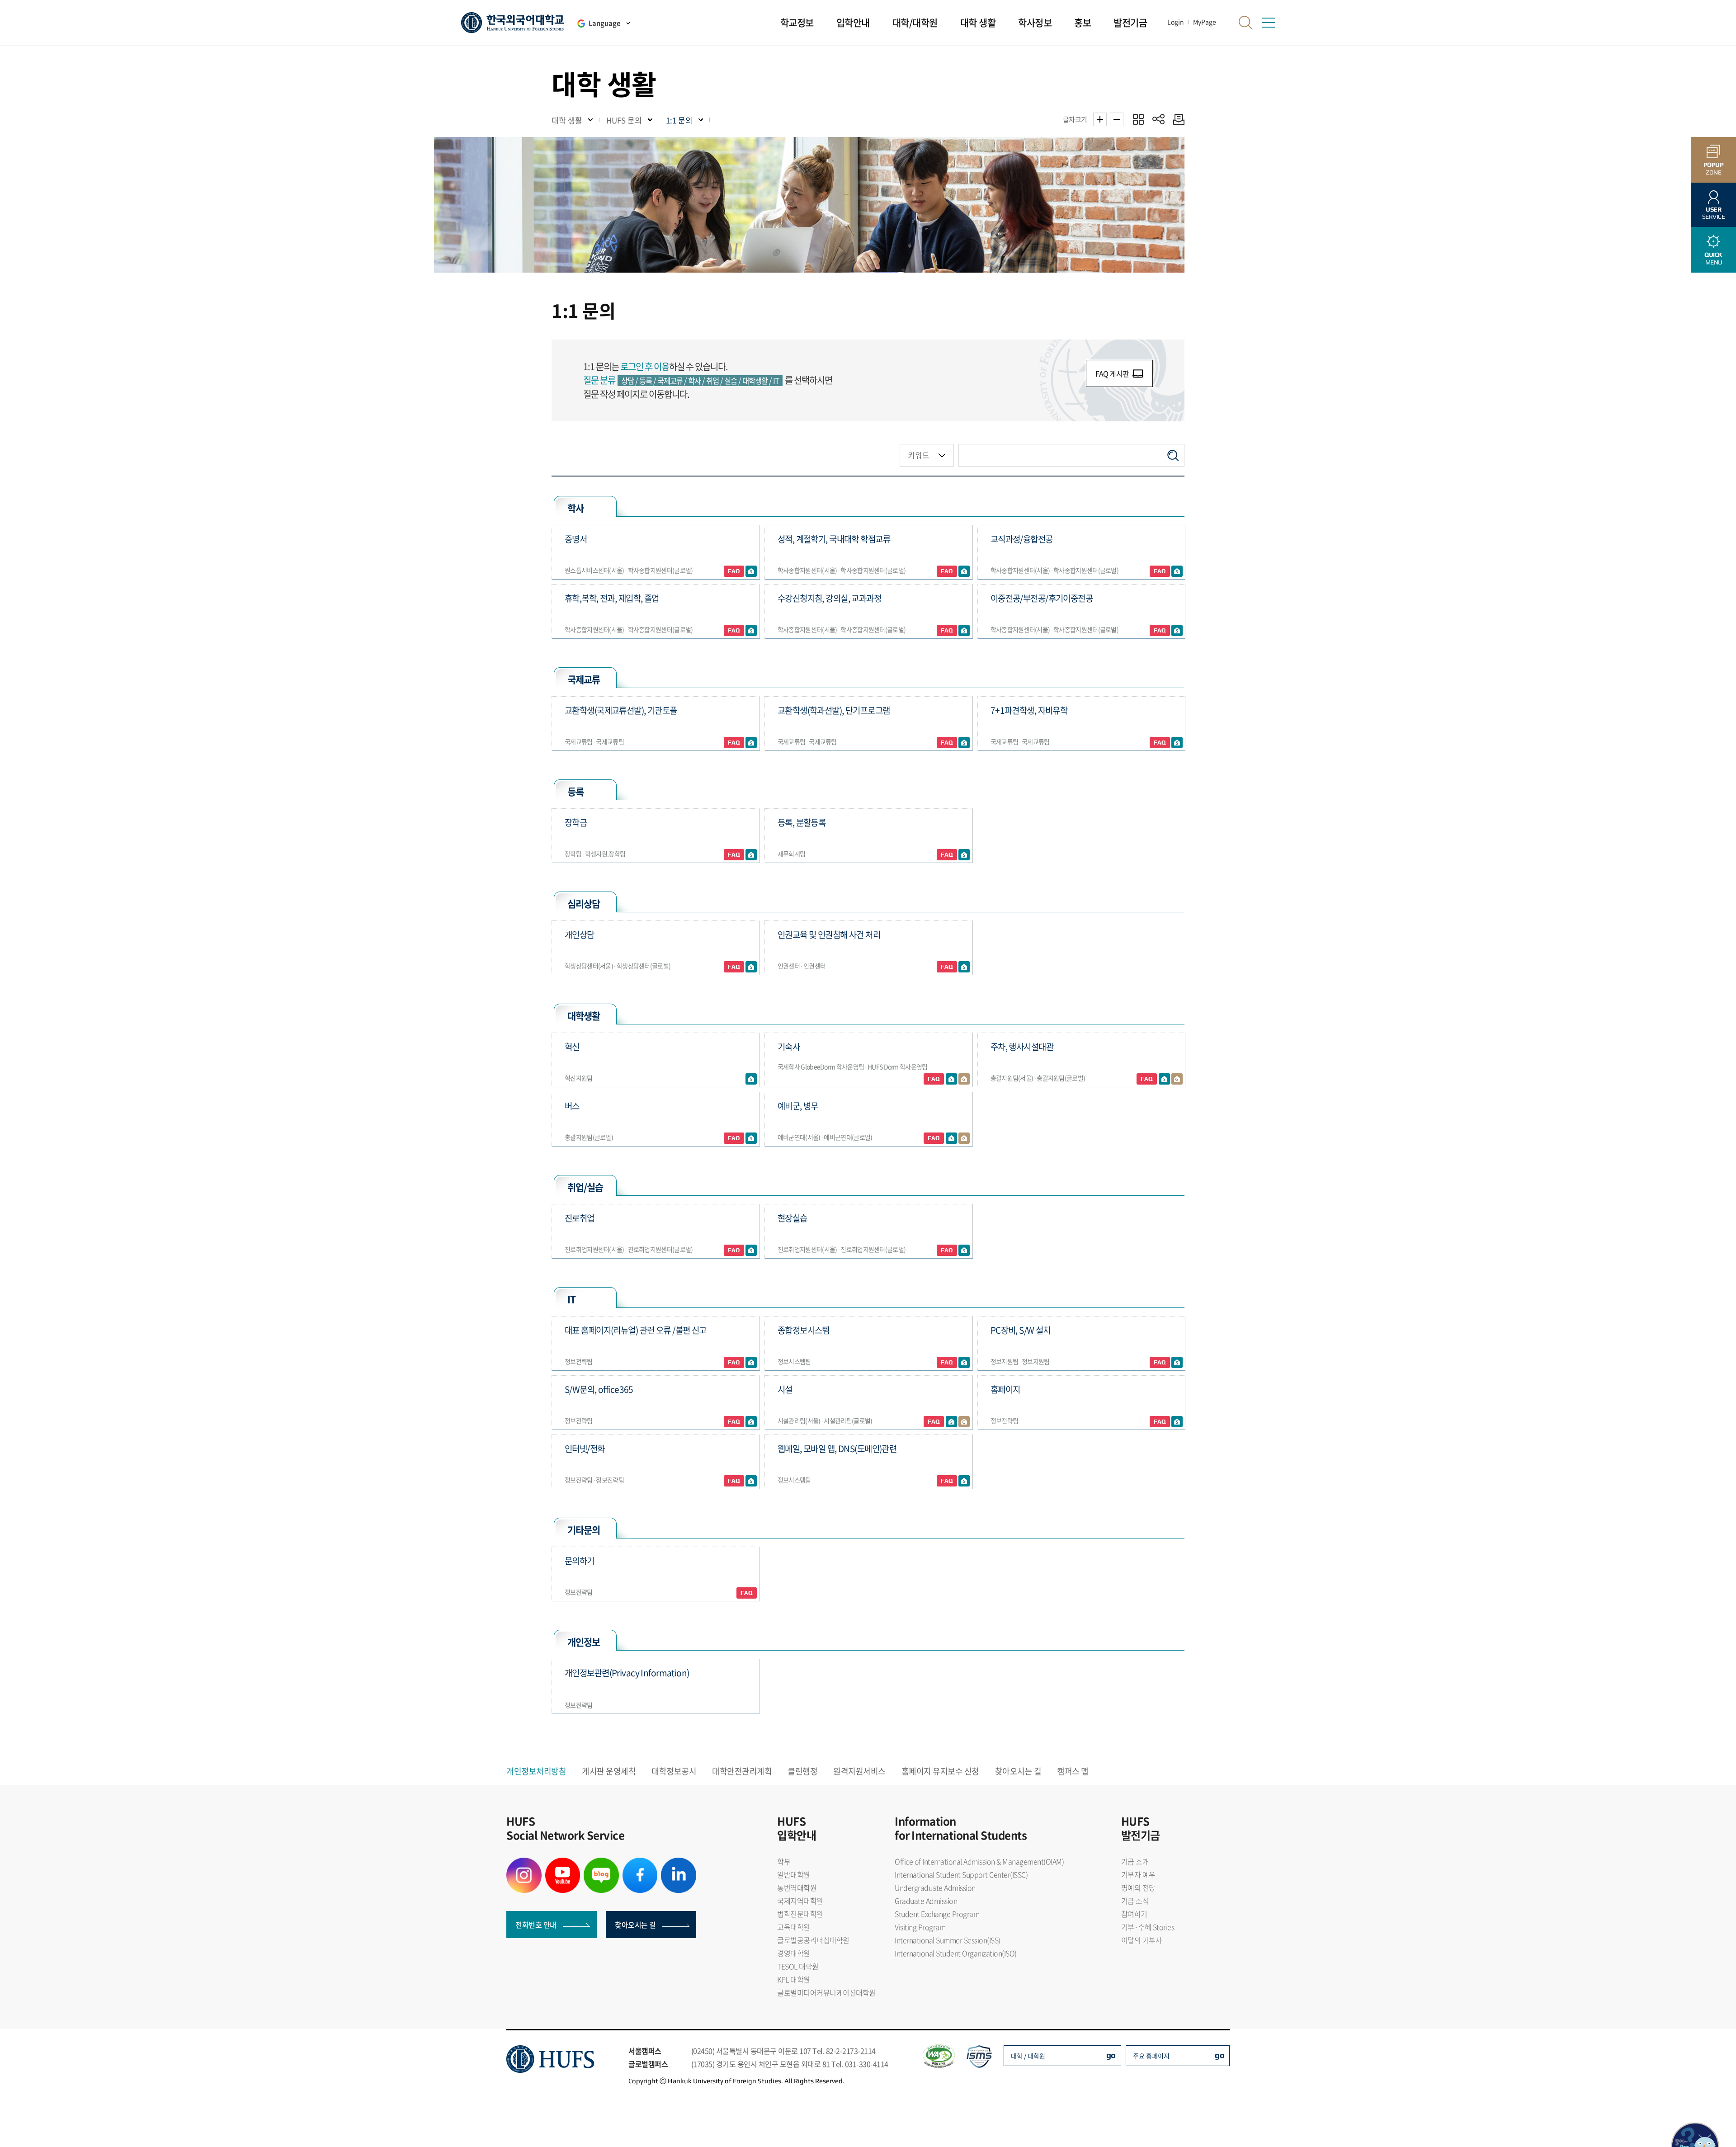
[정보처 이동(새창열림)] (751, 1362)
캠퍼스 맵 (1073, 1771)
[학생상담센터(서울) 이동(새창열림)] (751, 967)
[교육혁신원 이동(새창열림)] (751, 1079)
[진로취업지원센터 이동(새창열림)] (751, 1250)
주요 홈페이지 (1151, 2056)
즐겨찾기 (1138, 119)
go (1111, 2055)
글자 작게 (1117, 119)
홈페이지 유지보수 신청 (940, 1771)
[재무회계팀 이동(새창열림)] (964, 854)
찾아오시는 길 (1018, 1771)
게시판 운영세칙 (609, 1771)
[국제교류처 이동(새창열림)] (964, 742)
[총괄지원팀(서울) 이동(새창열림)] (1164, 1079)
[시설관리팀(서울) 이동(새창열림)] (951, 1421)
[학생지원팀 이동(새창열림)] (751, 854)
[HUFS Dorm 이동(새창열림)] (964, 1079)
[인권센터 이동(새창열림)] (964, 967)
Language (604, 23)
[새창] (524, 1863)
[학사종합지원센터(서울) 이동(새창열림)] (964, 571)
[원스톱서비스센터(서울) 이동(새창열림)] (751, 571)
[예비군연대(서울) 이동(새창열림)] (951, 1138)
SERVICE (1714, 213)
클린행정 (802, 1771)
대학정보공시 (674, 1771)
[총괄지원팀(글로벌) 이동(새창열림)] (1177, 1079)
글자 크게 (1100, 119)
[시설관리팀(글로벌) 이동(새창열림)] (964, 1421)
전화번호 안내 (536, 1925)
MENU (1713, 258)
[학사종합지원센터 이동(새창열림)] (1177, 571)
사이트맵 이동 (1268, 23)
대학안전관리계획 (742, 1771)
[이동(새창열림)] (751, 1138)
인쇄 (1177, 119)
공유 (1158, 119)
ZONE (1714, 168)
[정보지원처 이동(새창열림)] (751, 1421)
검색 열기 (1245, 23)
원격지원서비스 (859, 1771)
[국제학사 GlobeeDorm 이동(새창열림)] (951, 1079)
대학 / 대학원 (1028, 2056)
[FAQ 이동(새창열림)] (734, 571)
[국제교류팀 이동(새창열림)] (751, 742)
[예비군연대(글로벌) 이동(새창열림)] (964, 1138)
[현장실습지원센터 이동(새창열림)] (964, 1250)
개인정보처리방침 (536, 1771)
